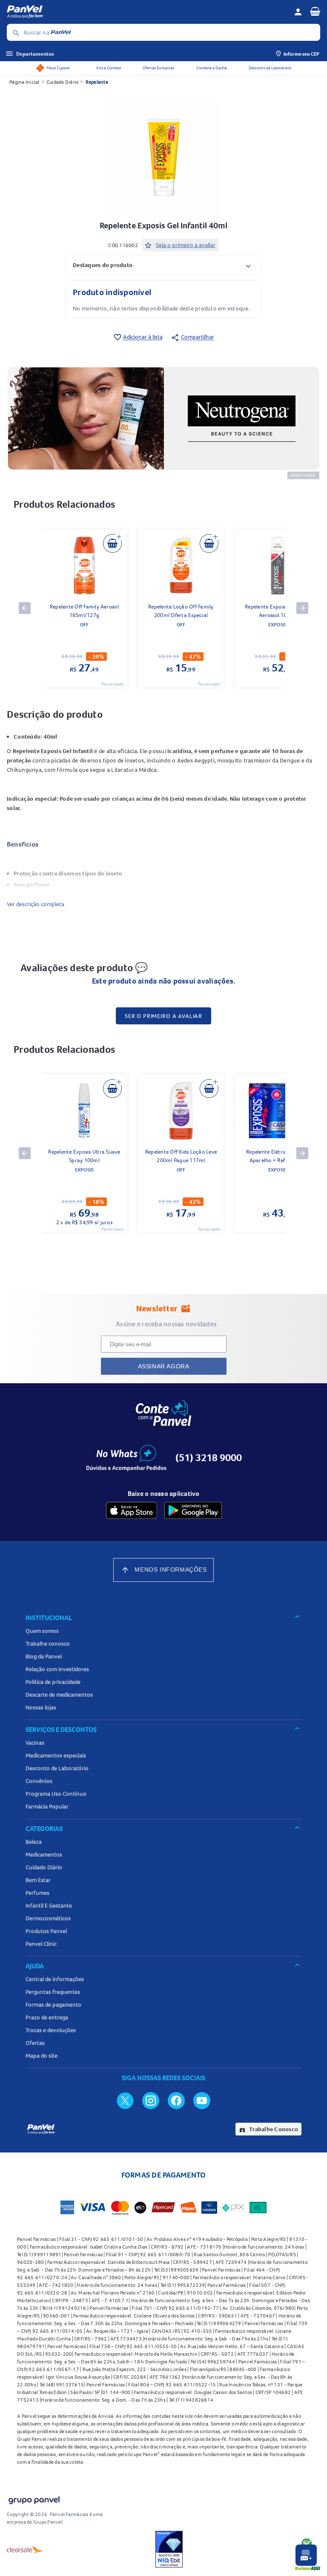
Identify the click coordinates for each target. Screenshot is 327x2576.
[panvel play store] (193, 1510)
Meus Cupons (58, 68)
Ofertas (35, 2043)
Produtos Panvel (46, 1931)
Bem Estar (38, 1880)
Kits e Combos (109, 68)
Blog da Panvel (44, 1656)
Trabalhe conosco (48, 1643)
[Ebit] (169, 2549)
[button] (163, 265)
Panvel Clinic (41, 1944)
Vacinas (35, 1743)
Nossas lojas (41, 1707)
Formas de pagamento (53, 2005)
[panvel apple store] (132, 1510)
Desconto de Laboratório (270, 68)
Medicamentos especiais (56, 1755)
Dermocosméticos (48, 1918)
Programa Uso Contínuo (56, 1794)
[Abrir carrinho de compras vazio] (315, 11)
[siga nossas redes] (125, 2100)
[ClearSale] (25, 2549)
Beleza (34, 1842)
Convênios (39, 1781)
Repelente (97, 82)
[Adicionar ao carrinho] (112, 543)
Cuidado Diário (63, 82)
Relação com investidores (57, 1669)
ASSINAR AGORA (164, 1366)
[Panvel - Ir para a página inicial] (147, 12)
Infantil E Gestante (49, 1905)
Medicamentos (44, 1854)
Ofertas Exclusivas (158, 68)
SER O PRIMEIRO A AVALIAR (163, 1016)
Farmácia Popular (47, 1806)
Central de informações (55, 1979)
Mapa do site (42, 2056)
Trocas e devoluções (51, 2030)
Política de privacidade (53, 1682)
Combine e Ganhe (212, 68)
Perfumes (37, 1893)
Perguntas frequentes (53, 1992)
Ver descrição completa (36, 904)
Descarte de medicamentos (59, 1695)
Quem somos (42, 1631)
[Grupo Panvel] (34, 2498)
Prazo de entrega (47, 2017)
